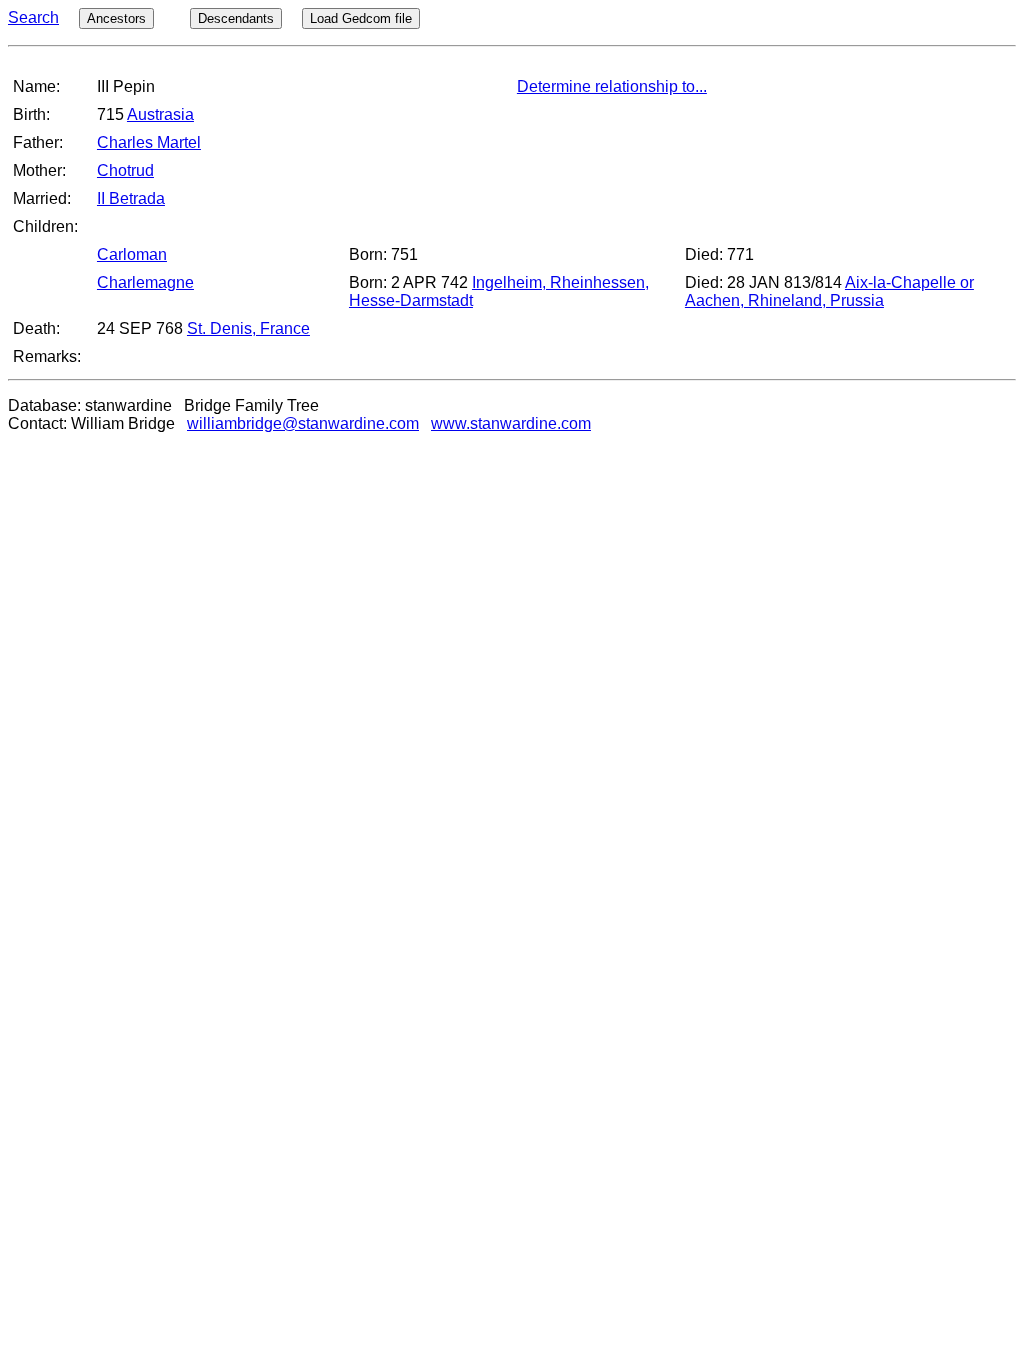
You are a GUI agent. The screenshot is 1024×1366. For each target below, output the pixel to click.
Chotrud (125, 170)
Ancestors (116, 18)
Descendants (236, 18)
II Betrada (131, 198)
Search (33, 17)
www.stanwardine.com (511, 423)
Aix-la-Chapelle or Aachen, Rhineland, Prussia (829, 291)
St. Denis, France (248, 328)
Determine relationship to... (612, 86)
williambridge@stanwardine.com (303, 423)
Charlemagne (145, 282)
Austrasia (160, 114)
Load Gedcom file (361, 18)
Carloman (132, 254)
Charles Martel (149, 142)
